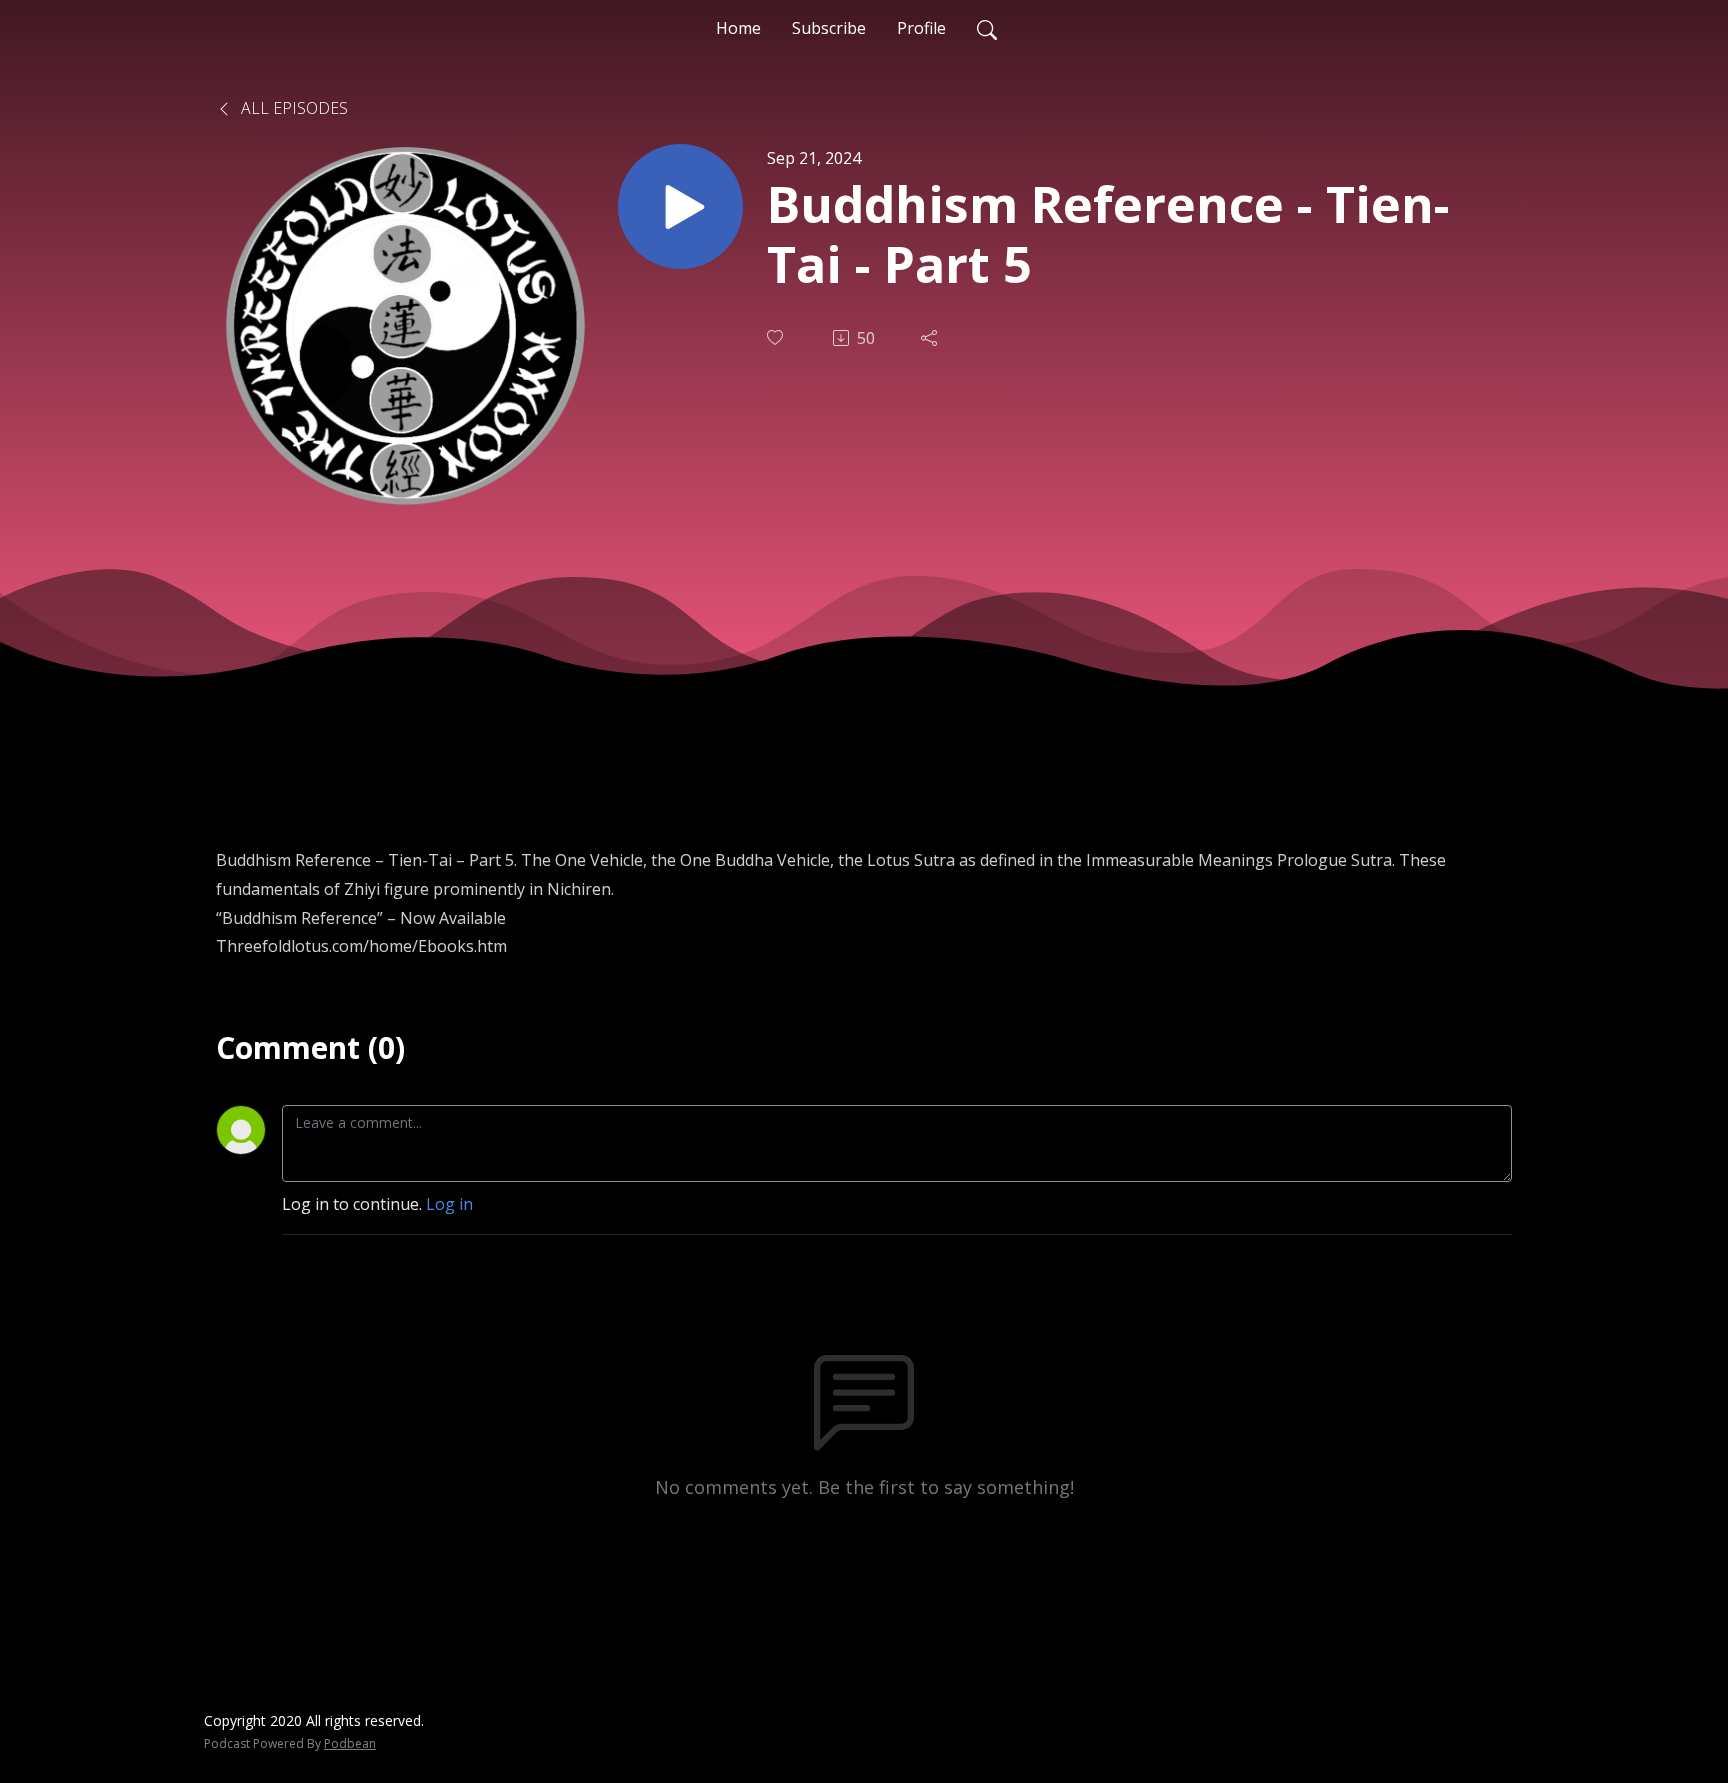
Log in (449, 1204)
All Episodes (292, 108)
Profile (921, 28)
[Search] (987, 28)
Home (738, 28)
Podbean (350, 1743)
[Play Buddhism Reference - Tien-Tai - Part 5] (680, 206)
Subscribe (829, 28)
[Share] (931, 338)
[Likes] (777, 337)
